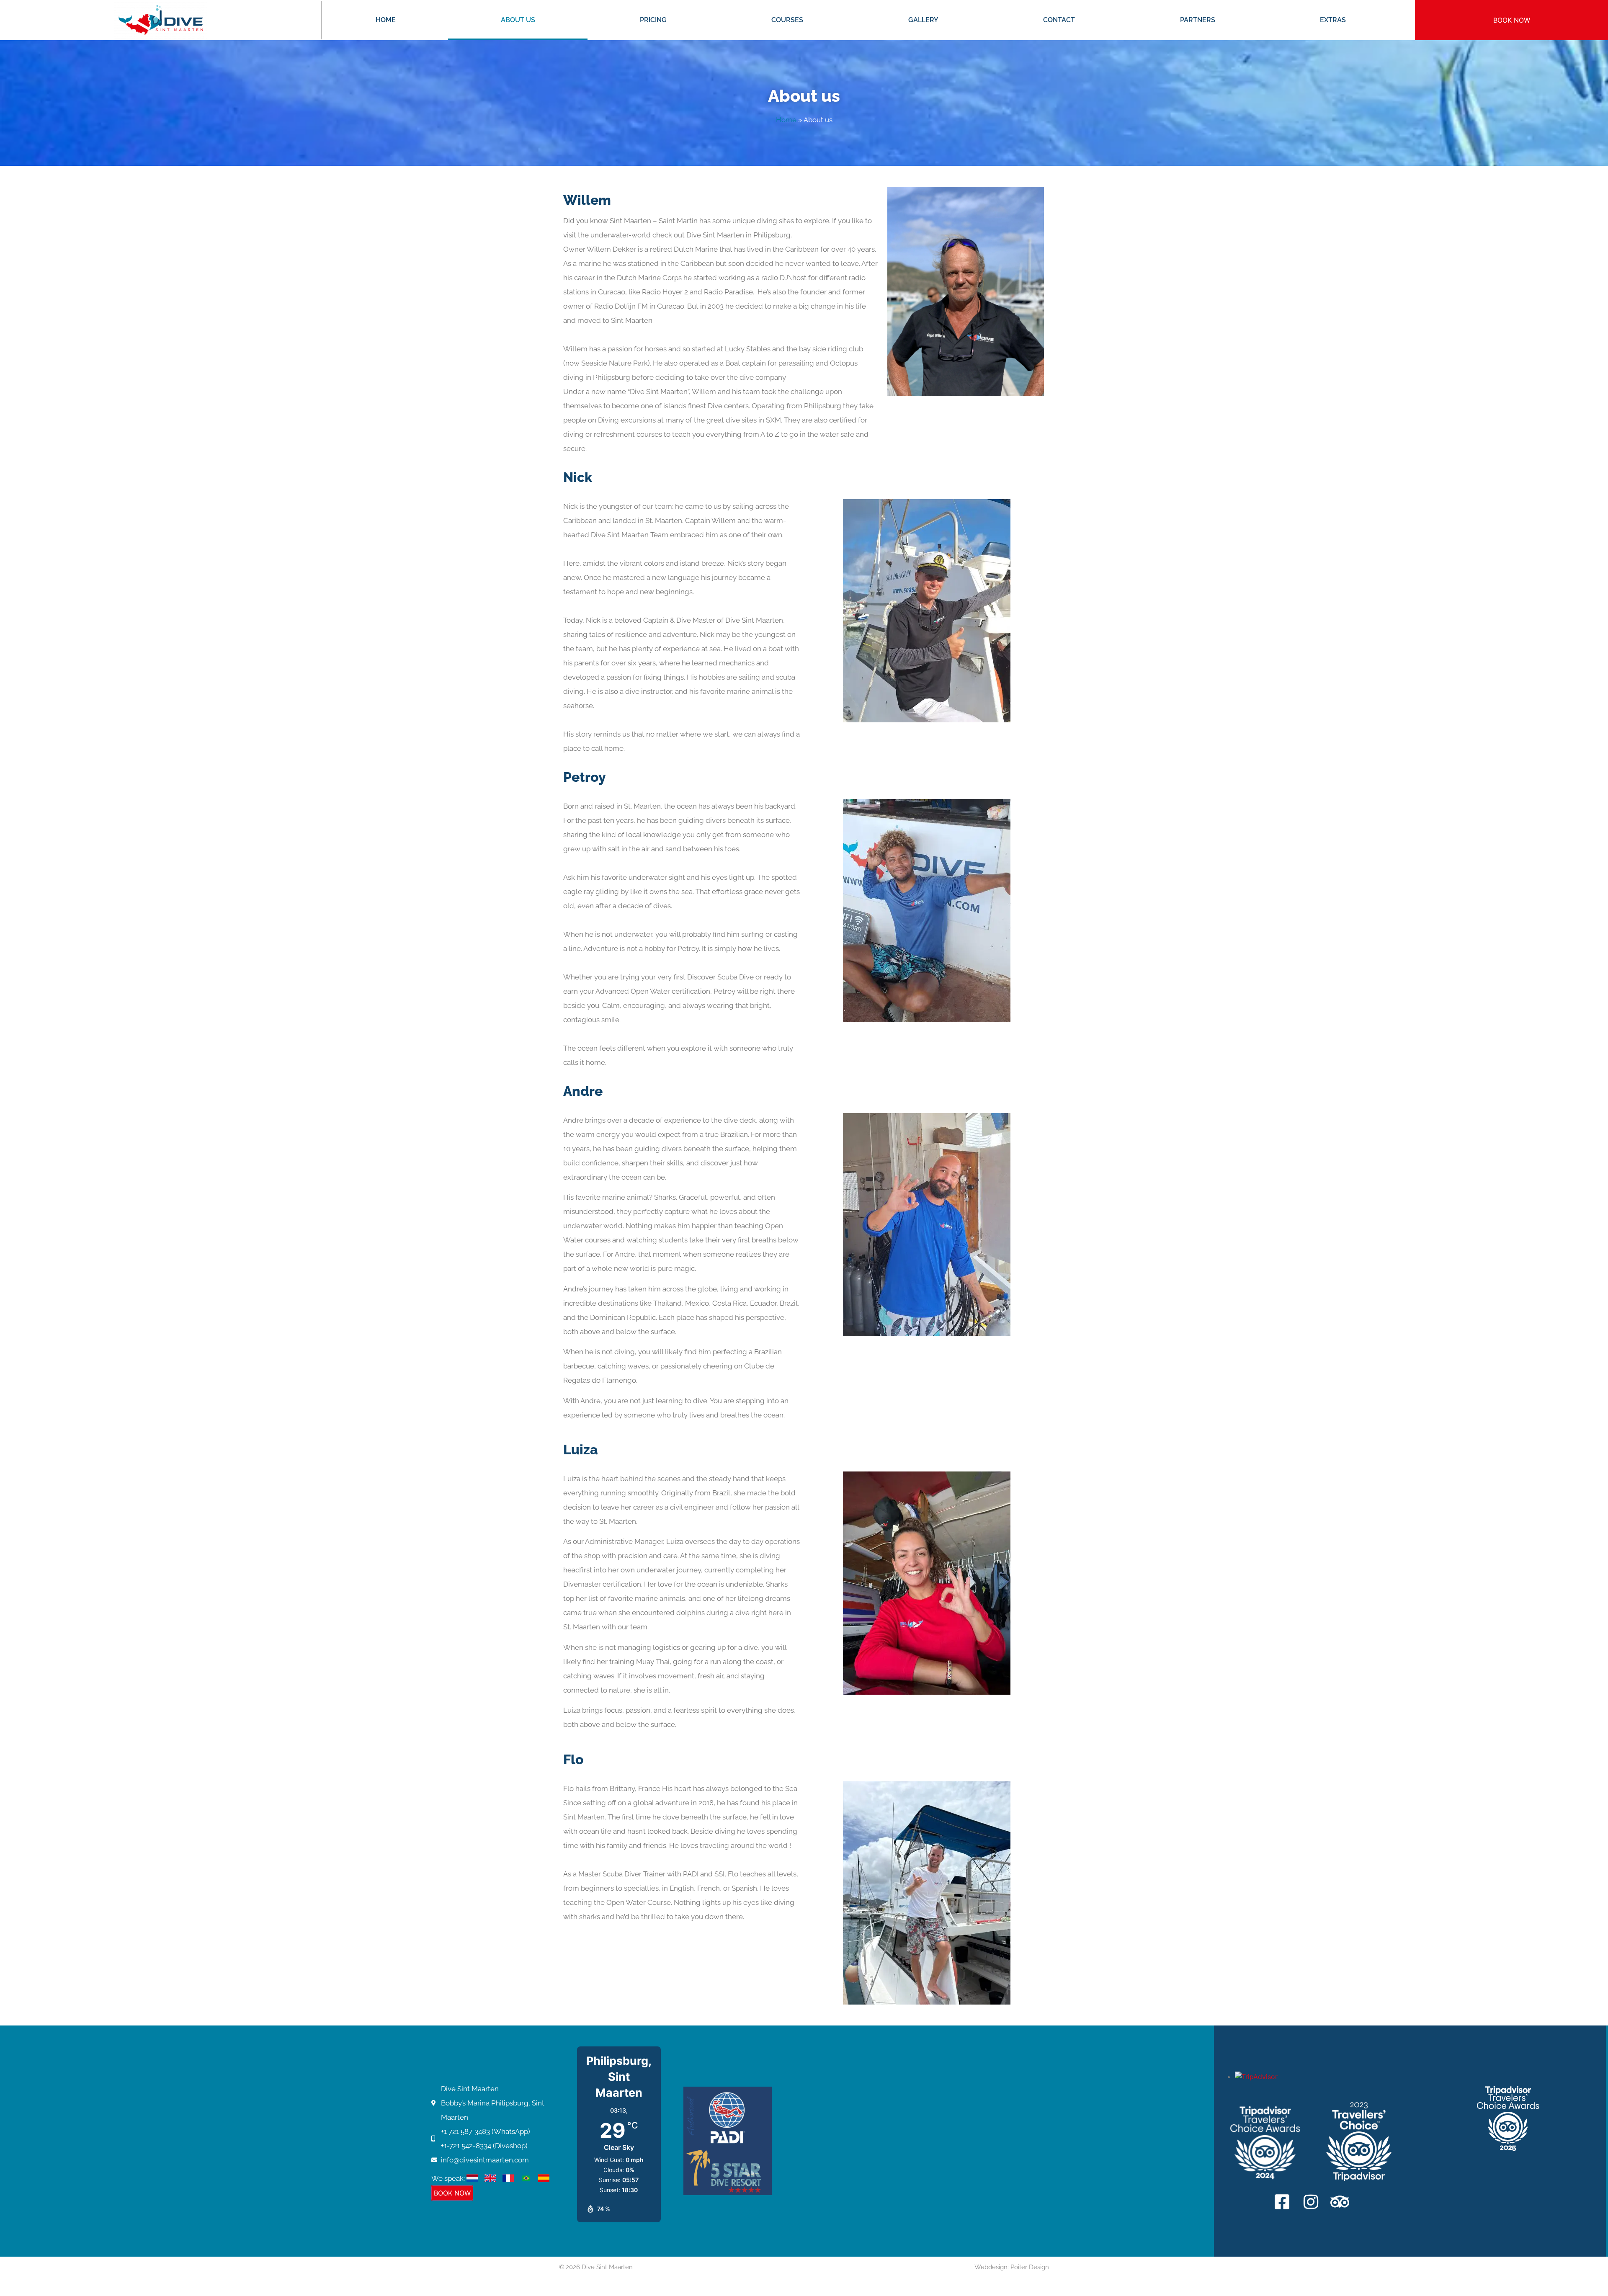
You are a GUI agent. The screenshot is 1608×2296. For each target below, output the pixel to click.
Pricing (653, 20)
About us (518, 20)
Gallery (923, 20)
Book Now (1512, 20)
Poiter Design (1030, 2267)
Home (386, 20)
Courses (787, 20)
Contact (1059, 20)
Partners (1198, 20)
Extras (1333, 20)
